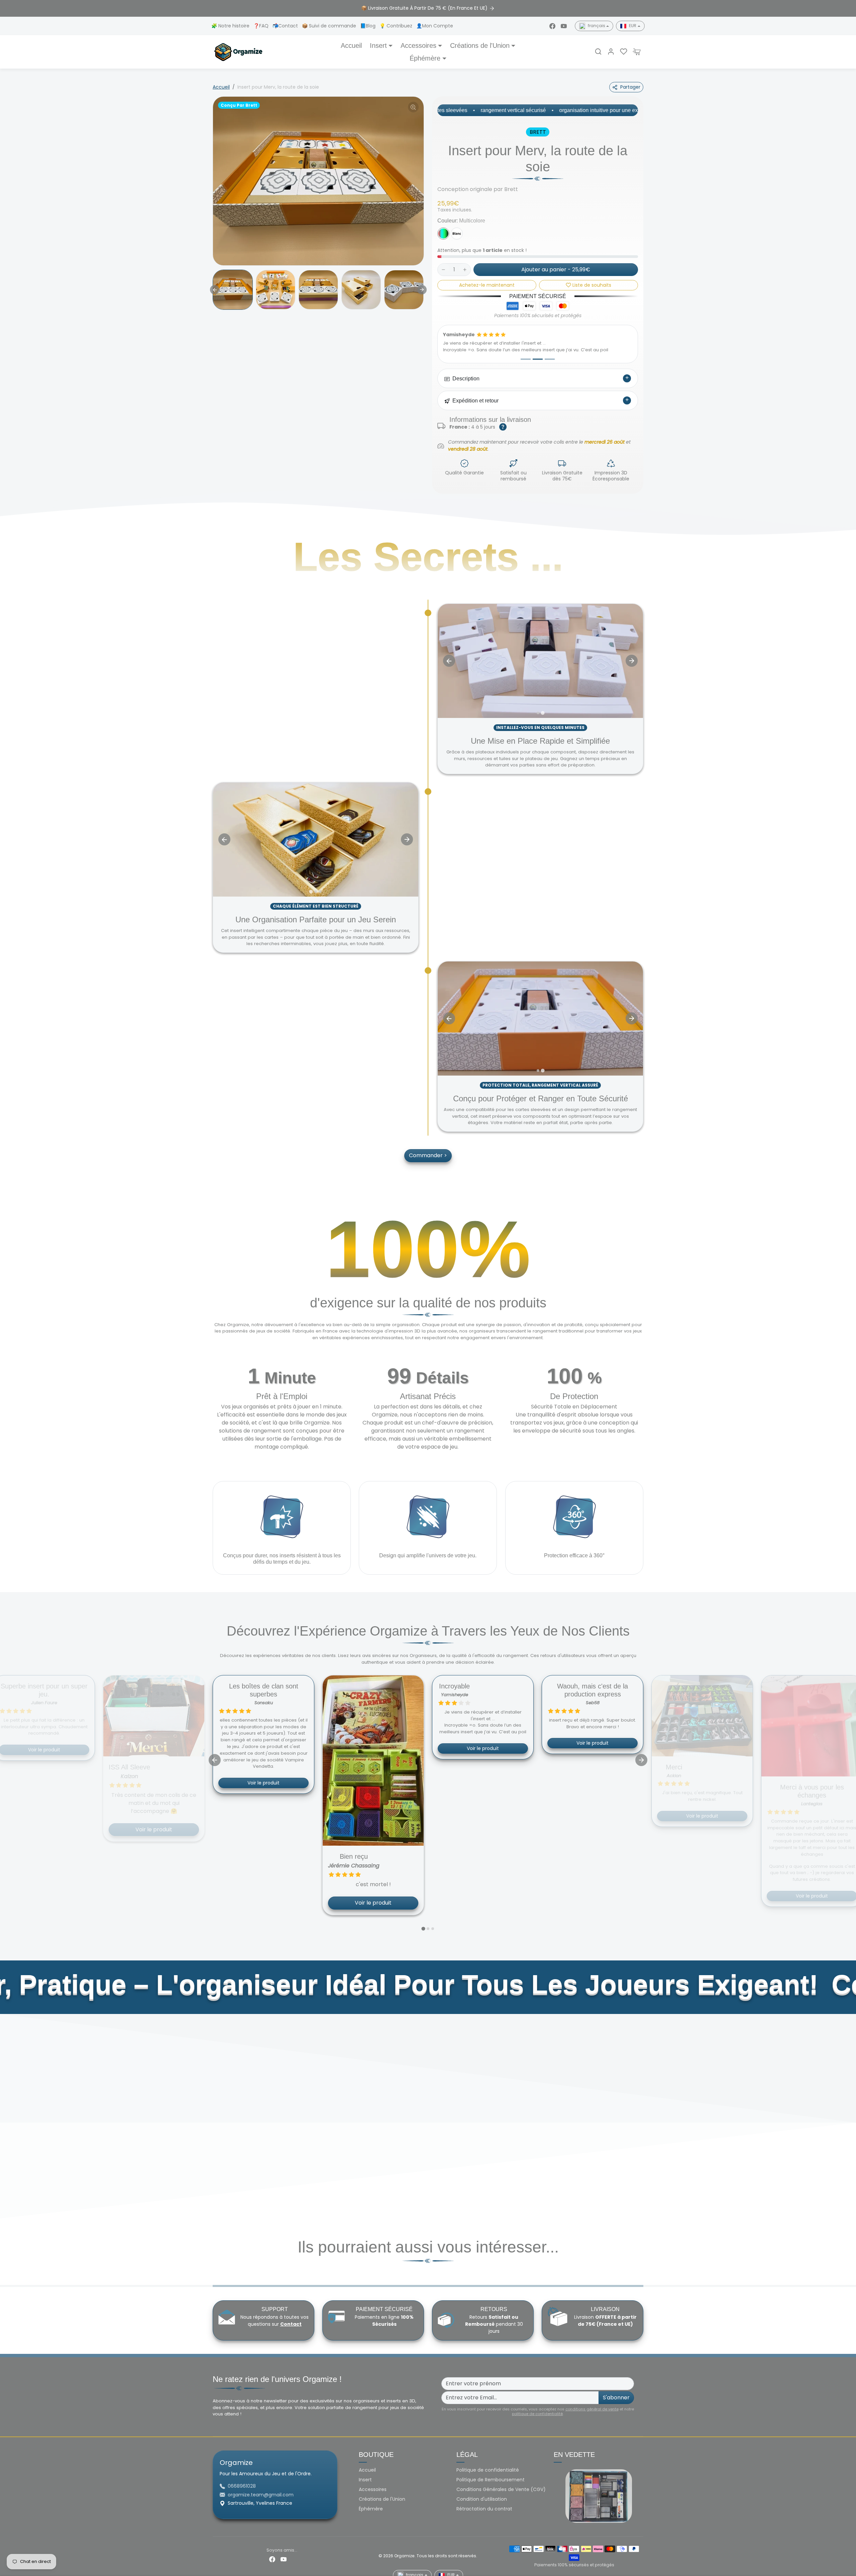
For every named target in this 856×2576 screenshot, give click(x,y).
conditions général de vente (592, 2402)
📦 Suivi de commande (330, 26)
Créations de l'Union (382, 2493)
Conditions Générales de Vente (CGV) (501, 2483)
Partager (630, 87)
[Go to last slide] (215, 290)
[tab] (538, 706)
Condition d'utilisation (482, 2493)
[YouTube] (564, 26)
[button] (598, 52)
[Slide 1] (526, 353)
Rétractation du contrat (484, 2502)
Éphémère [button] (425, 58)
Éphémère (371, 2502)
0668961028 (242, 2480)
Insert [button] (378, 45)
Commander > (428, 1149)
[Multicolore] (443, 234)
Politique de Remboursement (491, 2473)
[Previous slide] (224, 833)
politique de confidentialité (537, 2407)
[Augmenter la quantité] (465, 270)
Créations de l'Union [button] (480, 45)
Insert (365, 2473)
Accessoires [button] (418, 45)
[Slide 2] (538, 353)
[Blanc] (457, 234)
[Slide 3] (550, 353)
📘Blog (368, 26)
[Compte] (611, 52)
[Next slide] (422, 290)
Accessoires (373, 2483)
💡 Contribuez (397, 26)
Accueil (351, 45)
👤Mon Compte (435, 26)
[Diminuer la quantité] (443, 270)
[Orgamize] (238, 51)
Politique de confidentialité (488, 2464)
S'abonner (616, 2391)
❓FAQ (262, 26)
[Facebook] (552, 26)
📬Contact (286, 26)
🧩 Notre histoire (231, 26)
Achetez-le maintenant (487, 285)
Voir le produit (154, 1776)
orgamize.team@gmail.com (261, 2488)
